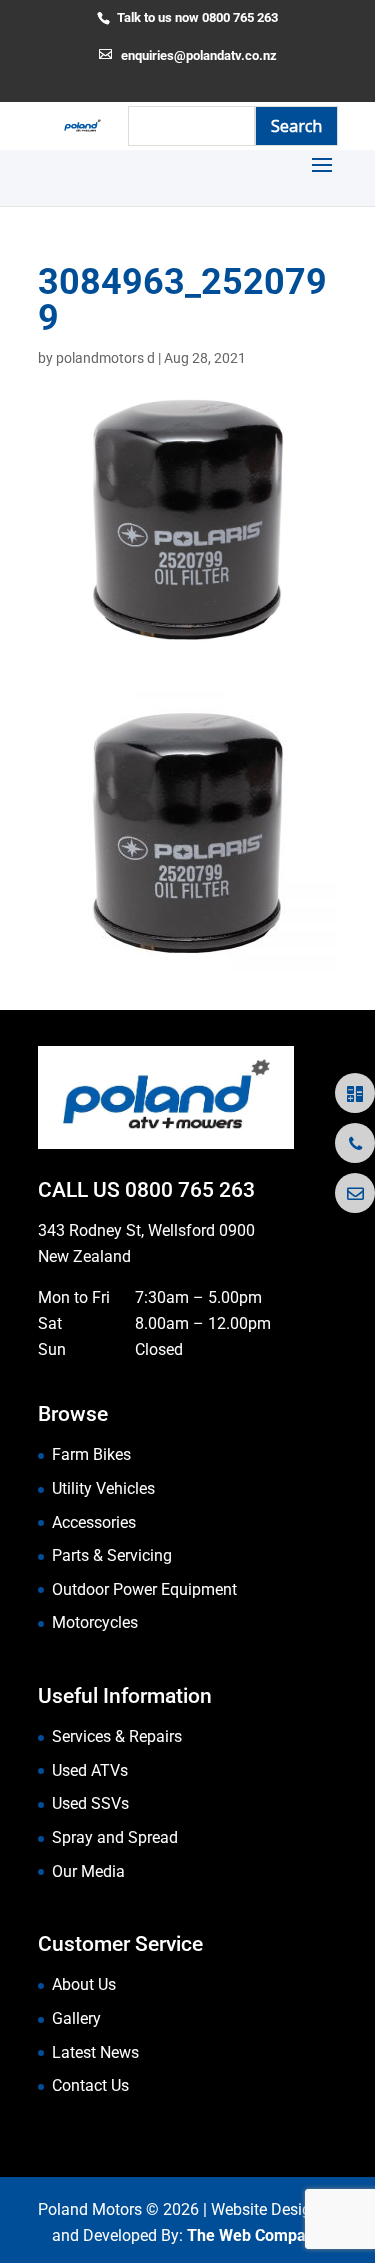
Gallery (76, 2018)
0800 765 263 (190, 1190)
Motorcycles (95, 1622)
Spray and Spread (115, 1837)
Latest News (95, 2052)
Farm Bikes (91, 1454)
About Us (84, 1984)
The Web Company (255, 2235)
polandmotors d (105, 358)
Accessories (94, 1522)
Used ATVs (90, 1770)
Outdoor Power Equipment (144, 1589)
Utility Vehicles (103, 1488)
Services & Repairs (117, 1736)
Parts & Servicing (112, 1555)
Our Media (88, 1871)
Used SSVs (90, 1803)
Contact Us (90, 2085)
